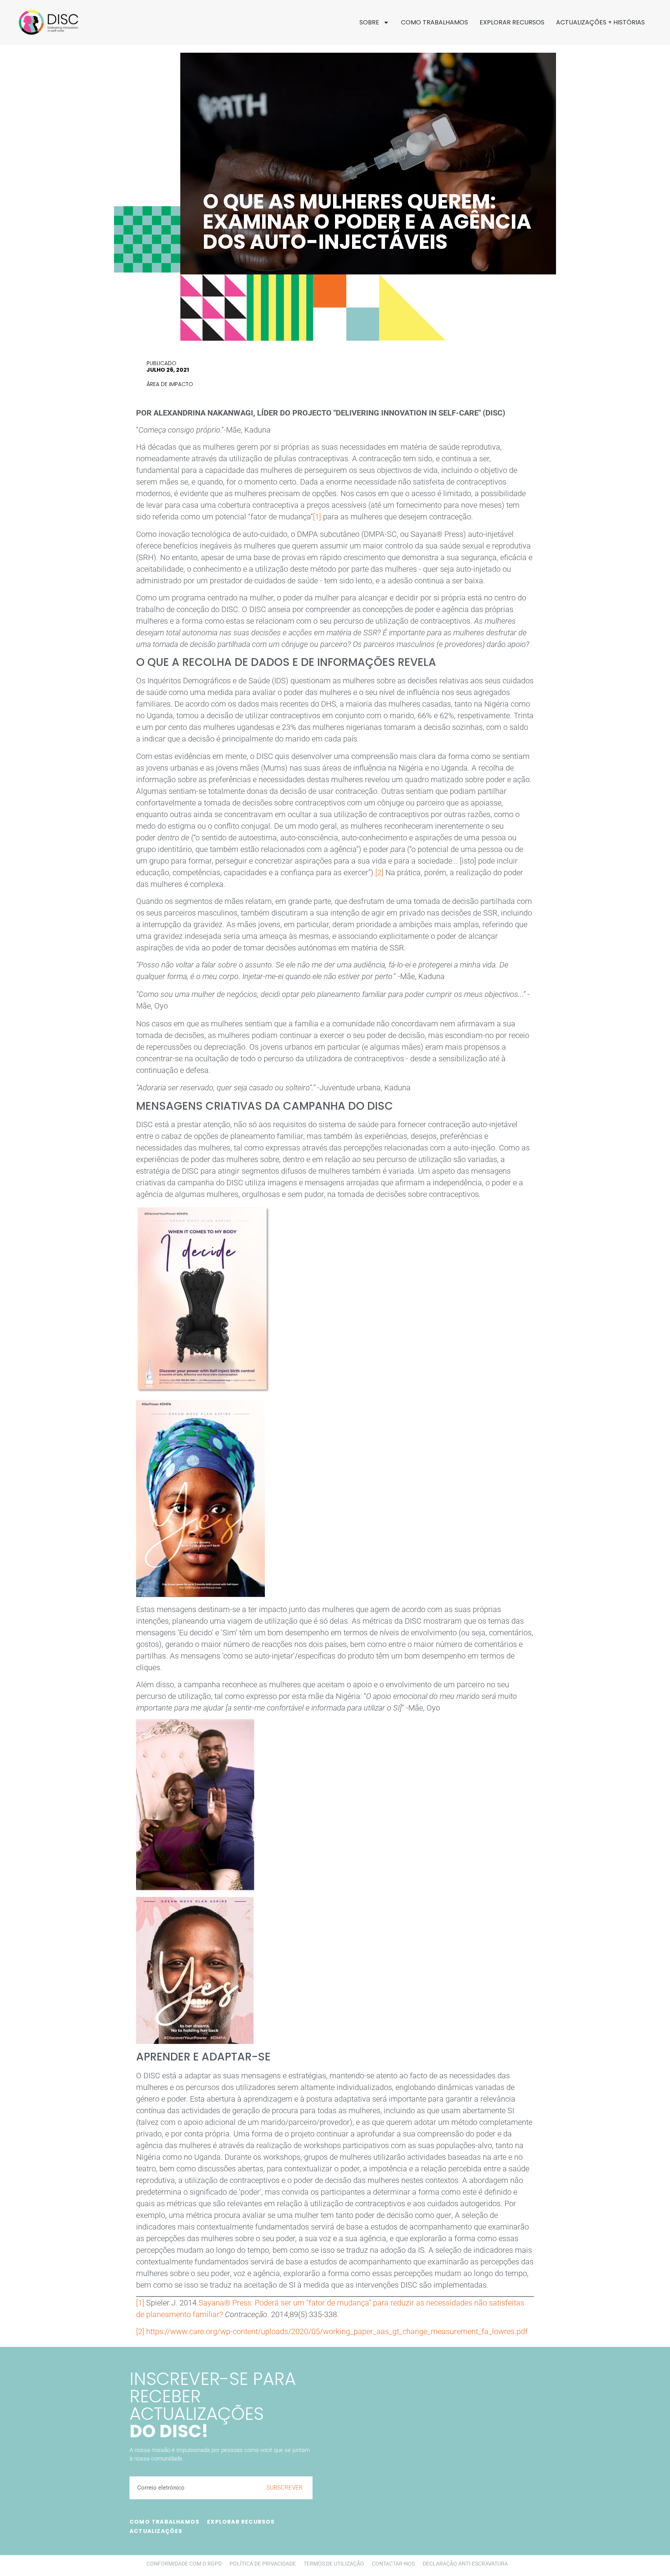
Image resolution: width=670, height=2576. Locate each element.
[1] (317, 517)
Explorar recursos (512, 22)
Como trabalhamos (434, 22)
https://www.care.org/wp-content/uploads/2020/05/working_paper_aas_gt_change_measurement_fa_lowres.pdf (336, 2331)
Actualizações (156, 2531)
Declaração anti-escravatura (465, 2564)
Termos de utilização (334, 2564)
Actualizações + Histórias (600, 22)
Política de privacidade (263, 2564)
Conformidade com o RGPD (184, 2564)
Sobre (369, 22)
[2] (379, 872)
